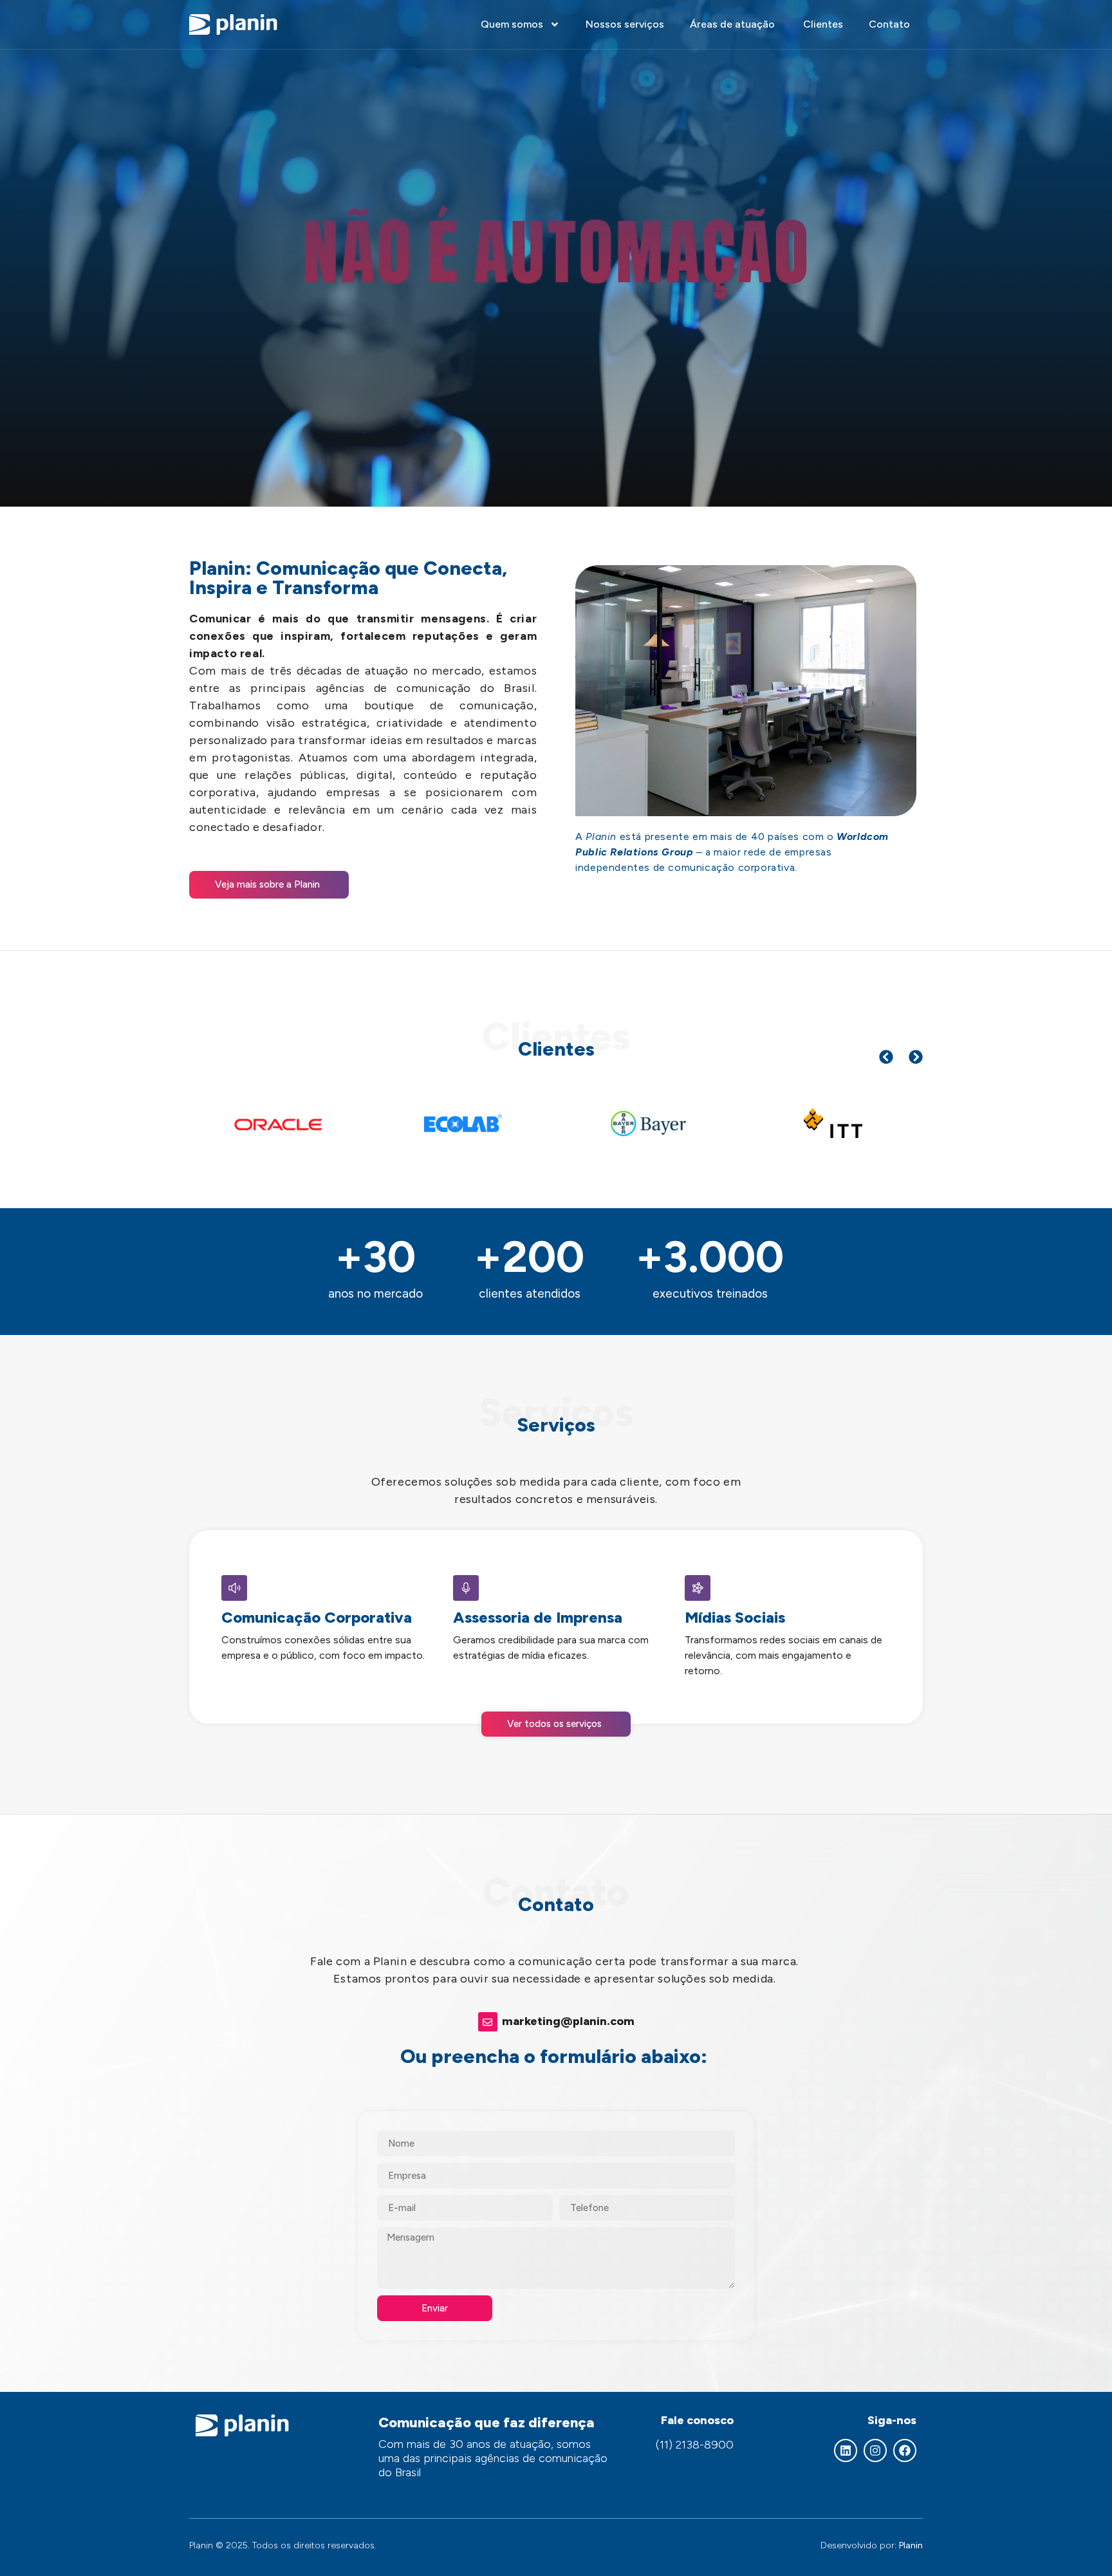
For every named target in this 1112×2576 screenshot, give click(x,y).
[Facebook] (905, 2450)
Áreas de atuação (734, 24)
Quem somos (512, 24)
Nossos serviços (625, 24)
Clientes (823, 24)
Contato (889, 24)
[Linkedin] (846, 2450)
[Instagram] (875, 2450)
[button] (886, 1057)
